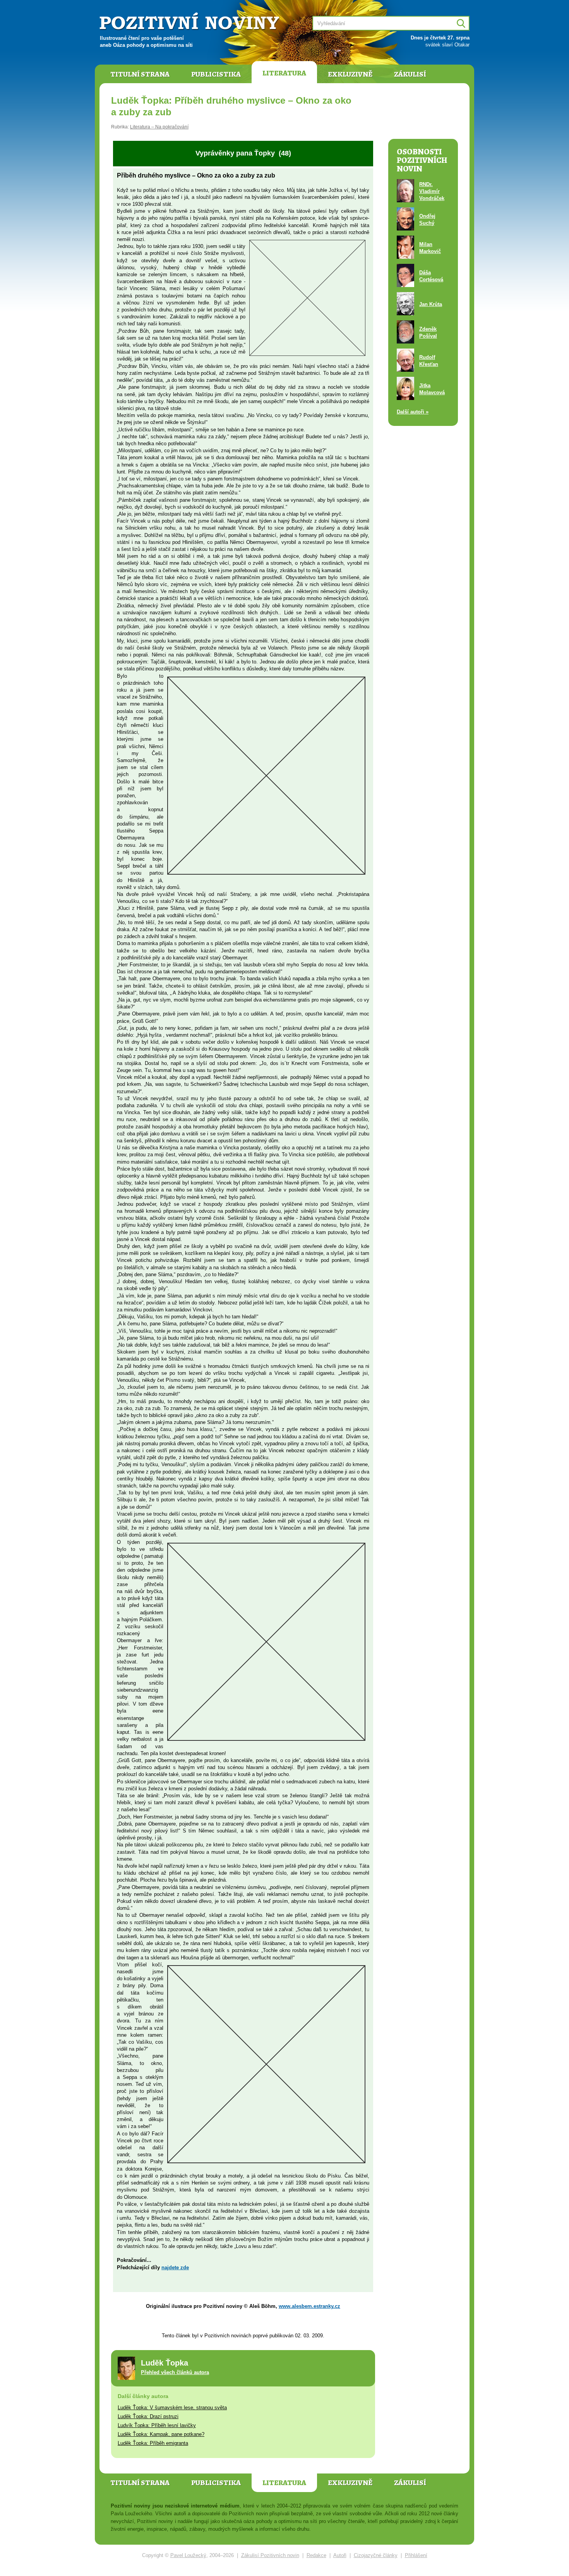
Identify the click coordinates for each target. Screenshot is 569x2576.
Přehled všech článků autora (175, 2372)
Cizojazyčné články (376, 2555)
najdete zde (175, 2267)
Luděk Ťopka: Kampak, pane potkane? (161, 2434)
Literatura (284, 73)
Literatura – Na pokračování (159, 127)
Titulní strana (140, 74)
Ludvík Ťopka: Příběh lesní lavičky (157, 2425)
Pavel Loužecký (188, 2555)
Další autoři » (413, 412)
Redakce (316, 2555)
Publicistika (216, 74)
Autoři (340, 2555)
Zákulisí (410, 74)
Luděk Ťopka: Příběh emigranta (153, 2443)
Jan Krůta (431, 304)
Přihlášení (416, 2555)
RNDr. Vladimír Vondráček (432, 191)
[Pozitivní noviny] (190, 22)
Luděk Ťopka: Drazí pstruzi (148, 2416)
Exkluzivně (350, 74)
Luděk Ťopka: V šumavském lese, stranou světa (172, 2408)
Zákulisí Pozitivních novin (270, 2555)
